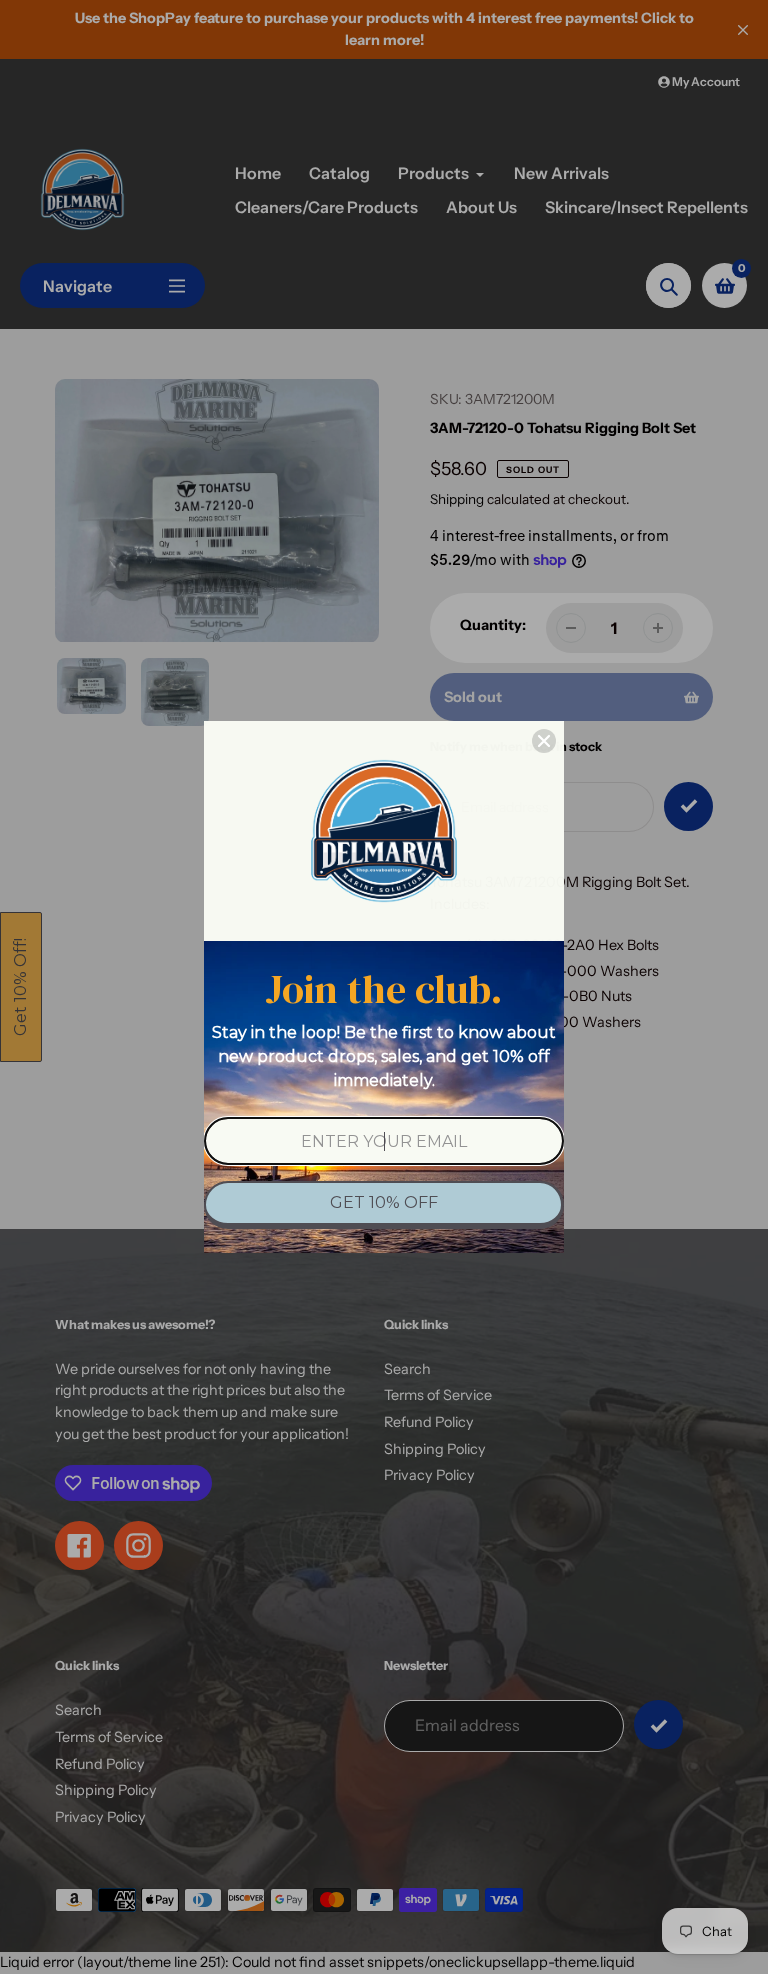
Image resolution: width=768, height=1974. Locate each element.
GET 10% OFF (384, 1202)
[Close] (544, 741)
